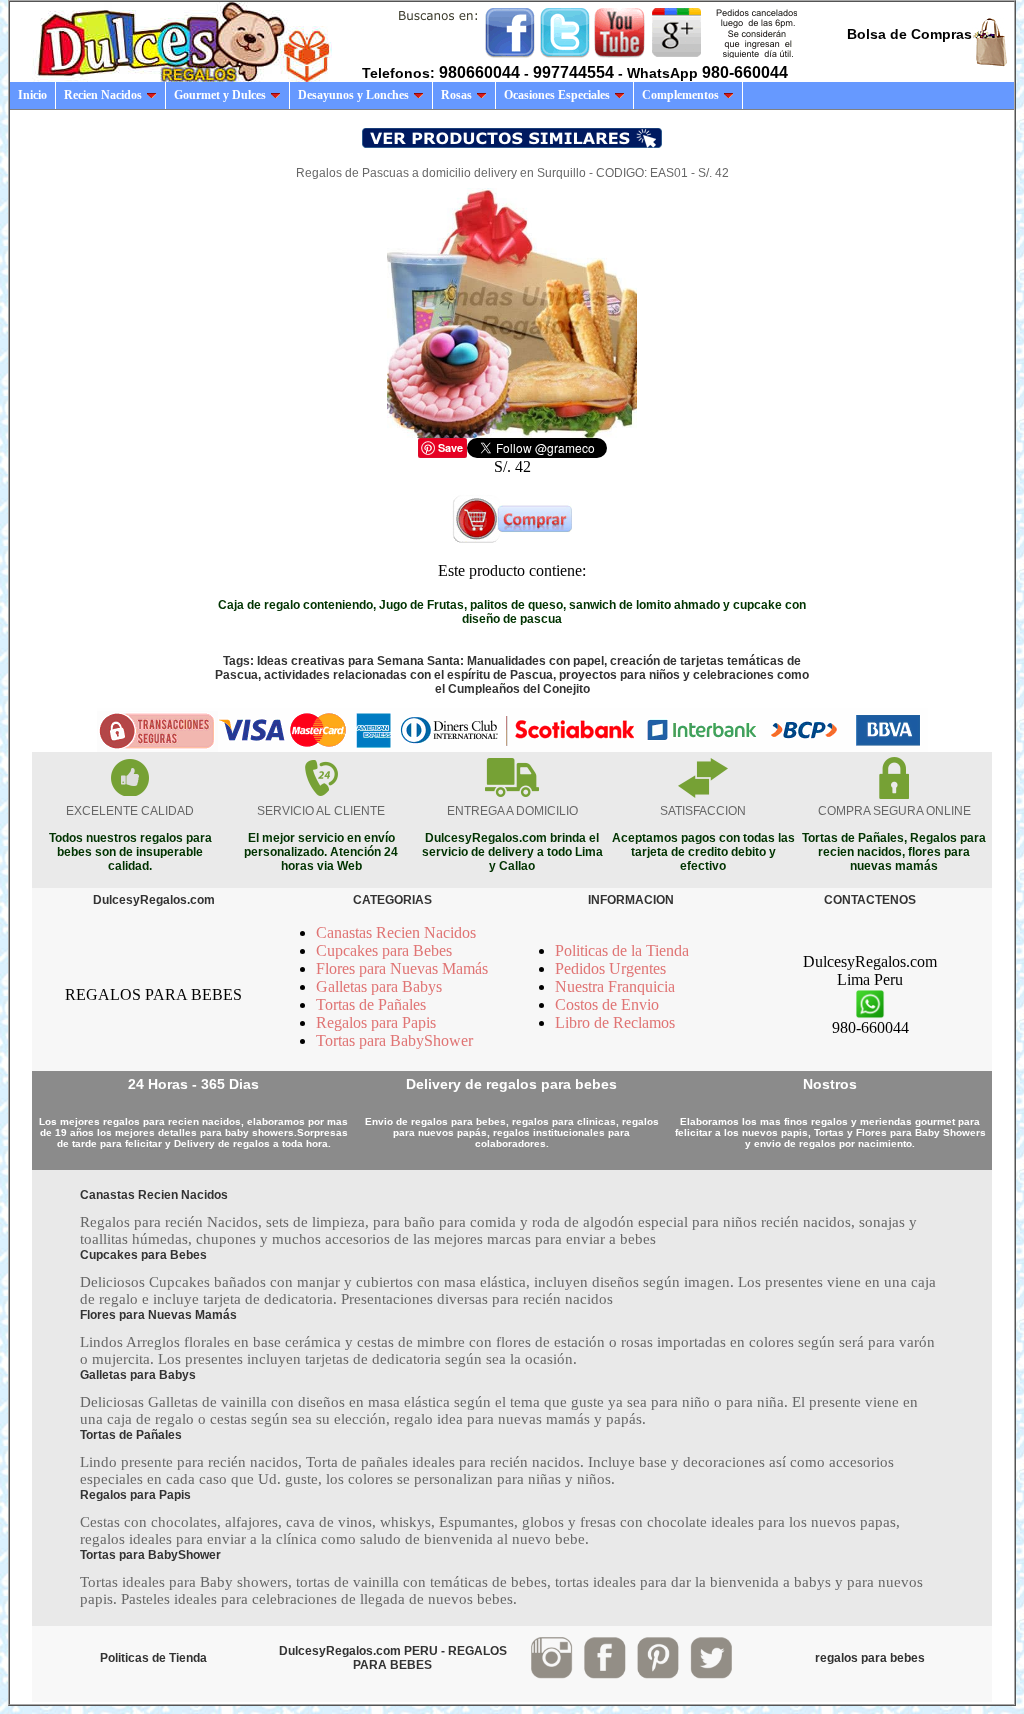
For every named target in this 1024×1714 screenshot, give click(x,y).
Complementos (680, 95)
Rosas (456, 95)
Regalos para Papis (376, 1022)
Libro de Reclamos (615, 1022)
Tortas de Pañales (371, 1004)
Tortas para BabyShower (394, 1040)
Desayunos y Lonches (353, 95)
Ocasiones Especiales (557, 95)
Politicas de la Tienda (622, 950)
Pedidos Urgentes (610, 968)
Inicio (32, 95)
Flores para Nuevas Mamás (402, 968)
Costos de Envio (607, 1004)
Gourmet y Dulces (220, 95)
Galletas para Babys (379, 986)
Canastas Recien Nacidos (396, 932)
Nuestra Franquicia (615, 986)
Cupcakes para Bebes (384, 950)
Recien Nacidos (103, 95)
